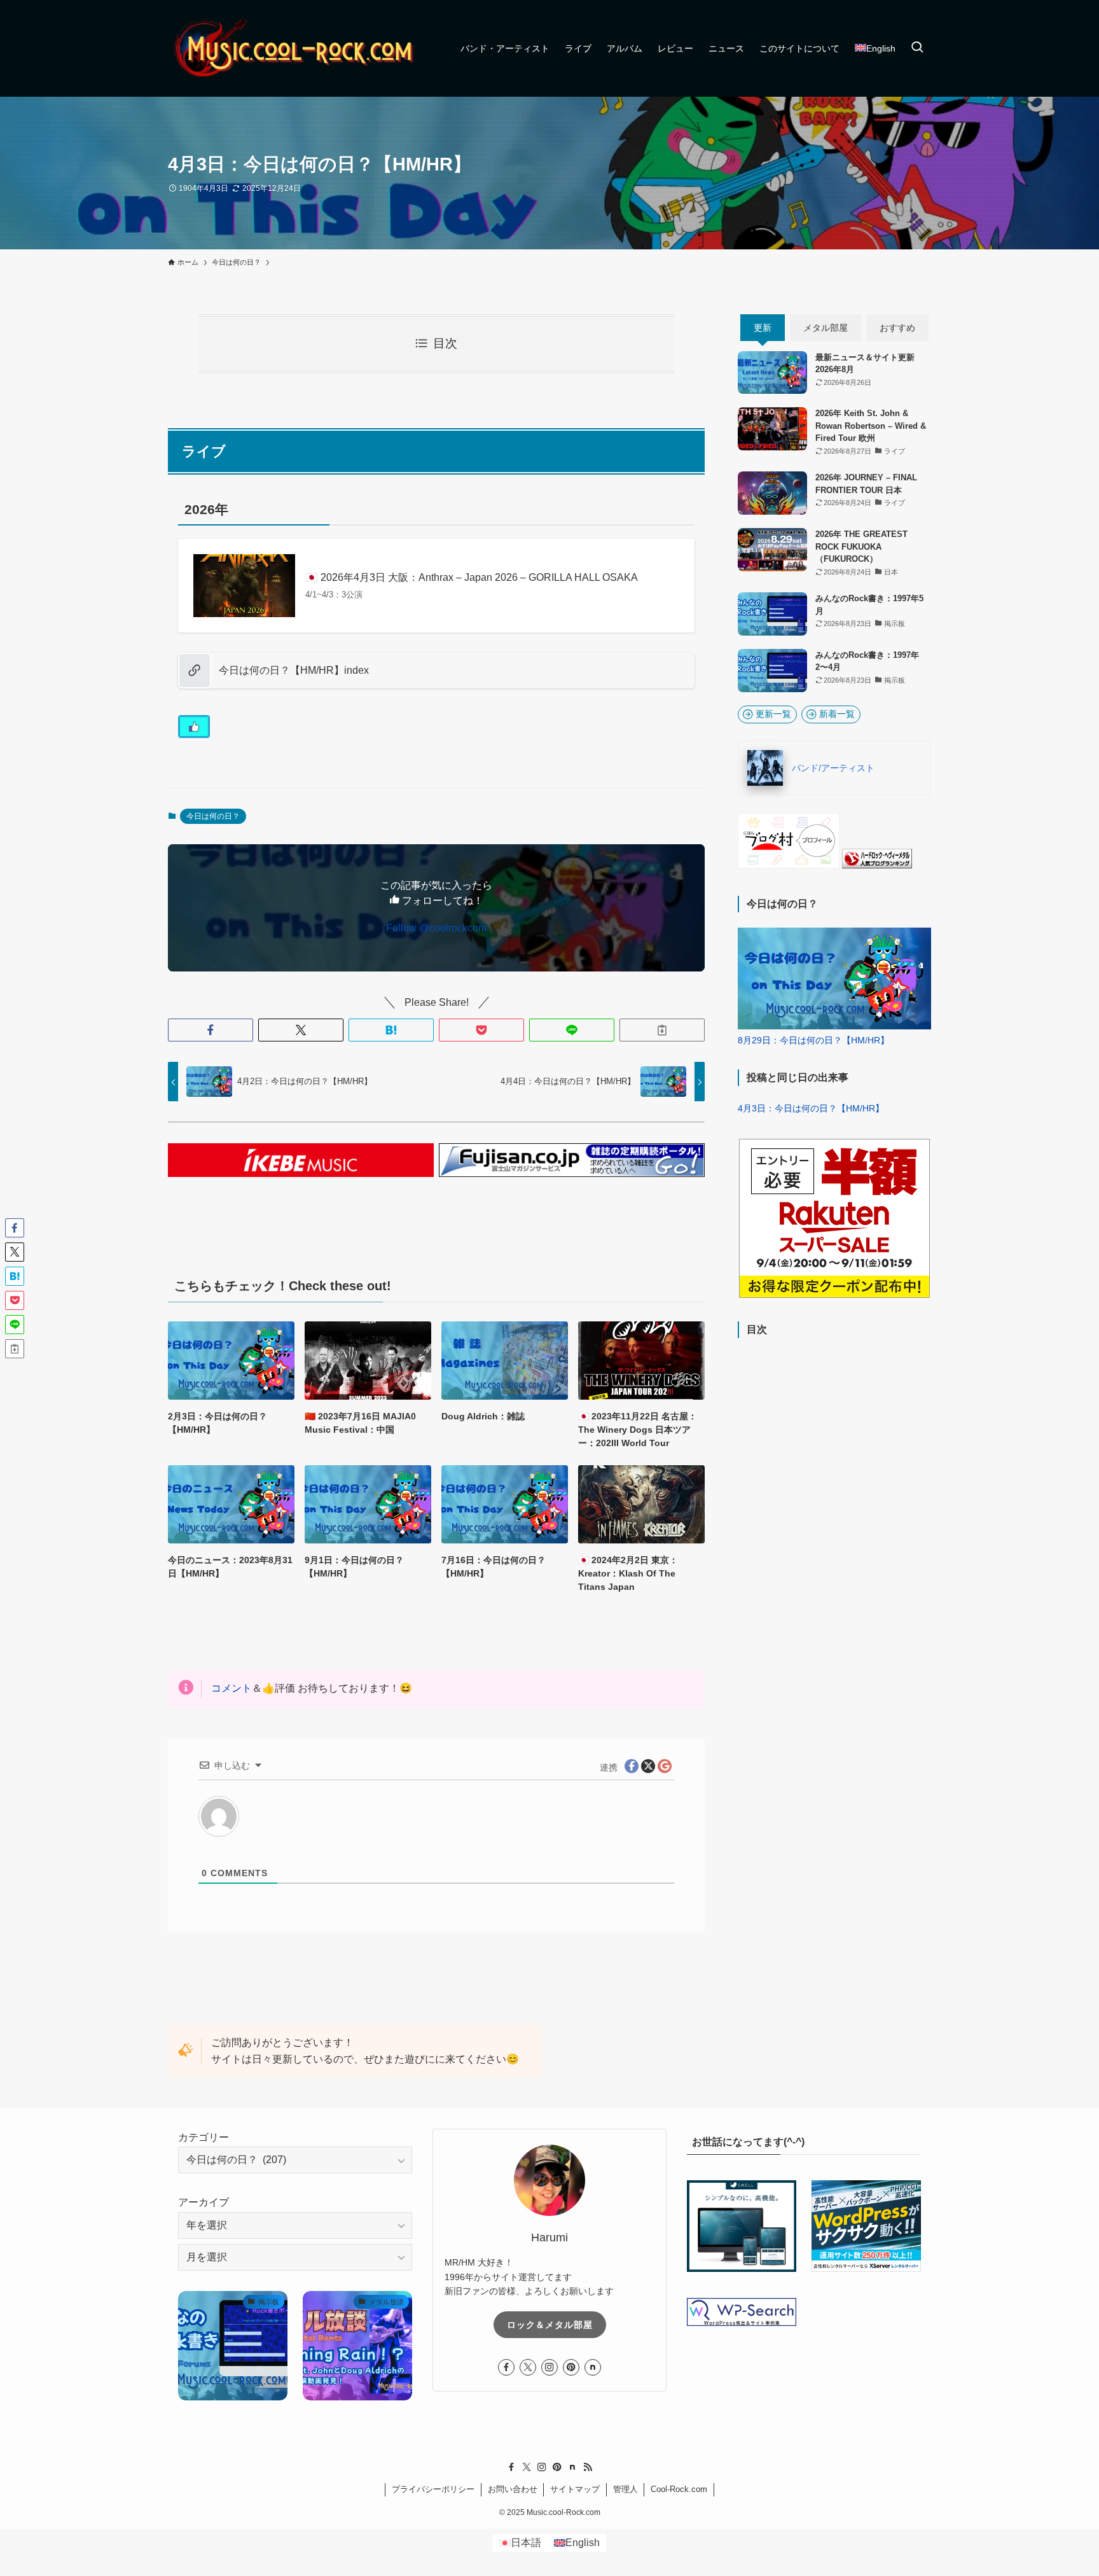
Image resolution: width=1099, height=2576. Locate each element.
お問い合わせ (513, 2489)
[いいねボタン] (194, 727)
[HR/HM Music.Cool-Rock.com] (295, 48)
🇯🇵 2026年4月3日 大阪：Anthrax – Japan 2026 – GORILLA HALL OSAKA (472, 577)
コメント (232, 1688)
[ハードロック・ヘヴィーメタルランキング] (877, 865)
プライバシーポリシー (433, 2489)
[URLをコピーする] (662, 1030)
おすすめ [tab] (897, 328)
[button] (211, 1030)
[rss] (588, 2467)
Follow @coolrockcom (436, 928)
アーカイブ (204, 2202)
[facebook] (506, 2367)
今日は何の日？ (213, 816)
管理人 (626, 2489)
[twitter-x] (528, 2367)
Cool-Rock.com (679, 2489)
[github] (593, 2367)
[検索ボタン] (917, 48)
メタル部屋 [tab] (826, 328)
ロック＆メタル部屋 (550, 2325)
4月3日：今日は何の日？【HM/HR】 (811, 1108)
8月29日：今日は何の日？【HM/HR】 (813, 1040)
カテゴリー (204, 2137)
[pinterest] (571, 2367)
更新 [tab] (763, 328)
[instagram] (549, 2367)
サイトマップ (575, 2489)
